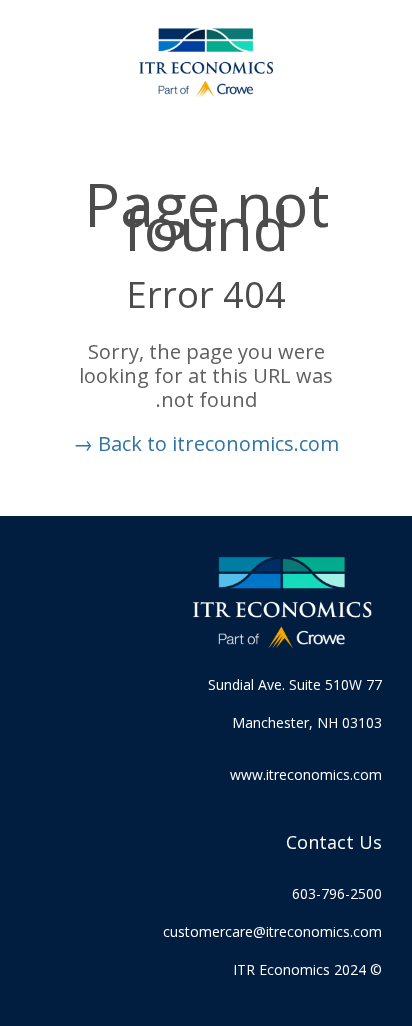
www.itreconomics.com (306, 774)
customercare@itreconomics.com (272, 931)
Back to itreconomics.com (206, 443)
